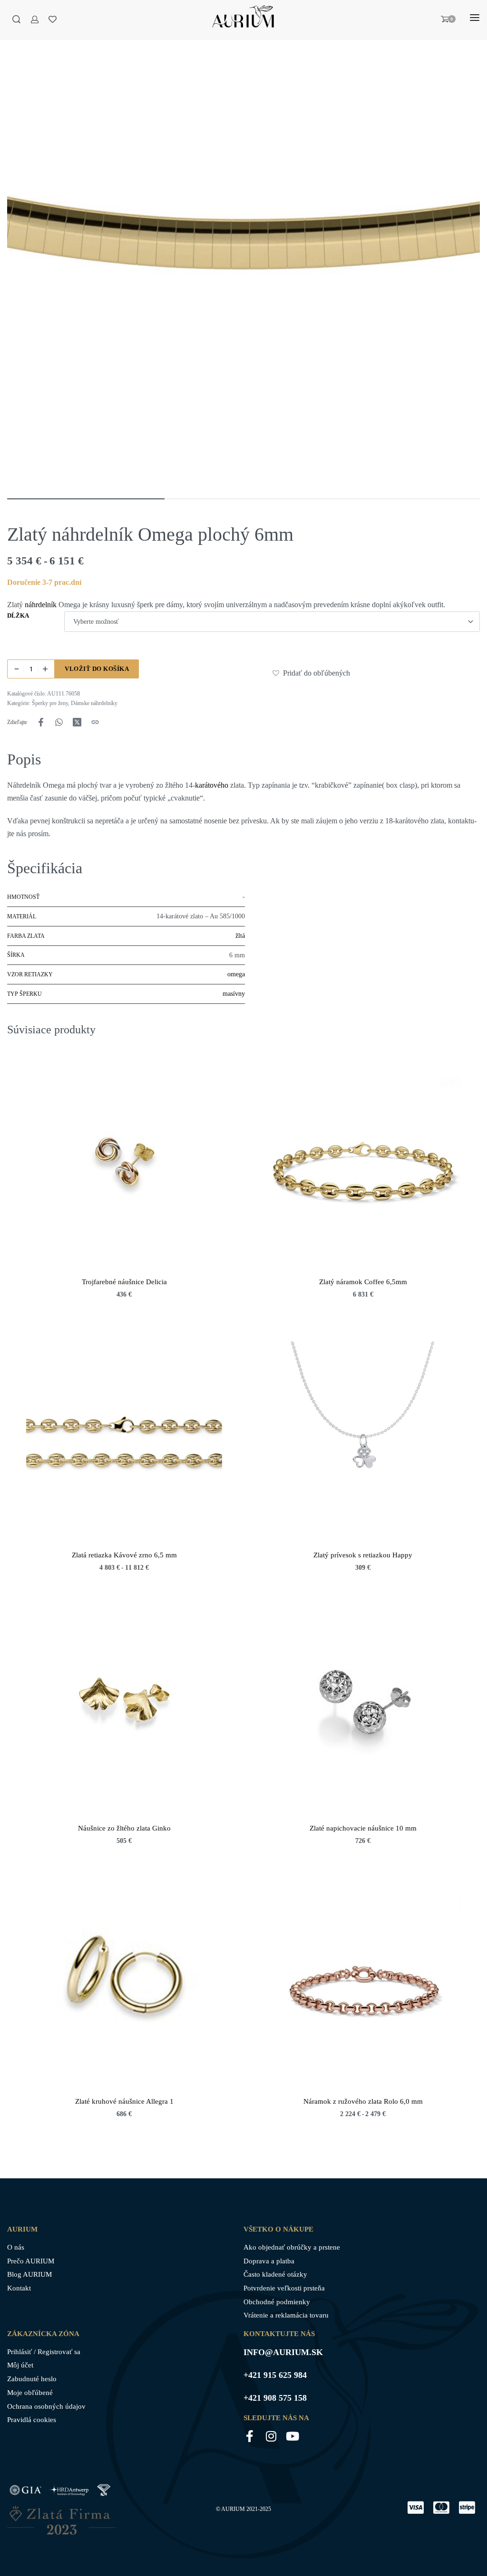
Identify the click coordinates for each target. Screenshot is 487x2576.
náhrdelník (41, 605)
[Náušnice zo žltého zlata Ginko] (124, 1712)
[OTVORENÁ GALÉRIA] (243, 253)
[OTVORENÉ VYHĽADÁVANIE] (16, 19)
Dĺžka (18, 615)
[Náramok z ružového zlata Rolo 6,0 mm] (363, 1985)
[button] (277, 673)
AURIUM (233, 2509)
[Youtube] (292, 2436)
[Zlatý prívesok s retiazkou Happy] (363, 1439)
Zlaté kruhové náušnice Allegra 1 (124, 2101)
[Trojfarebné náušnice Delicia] (124, 1166)
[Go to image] (86, 499)
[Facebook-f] (249, 2436)
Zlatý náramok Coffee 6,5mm (363, 1282)
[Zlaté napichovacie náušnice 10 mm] (363, 1712)
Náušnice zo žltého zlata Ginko (124, 1828)
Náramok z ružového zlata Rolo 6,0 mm (363, 2101)
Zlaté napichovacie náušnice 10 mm (363, 1828)
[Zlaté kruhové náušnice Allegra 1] (124, 1985)
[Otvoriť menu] (475, 18)
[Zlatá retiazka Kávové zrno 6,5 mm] (124, 1439)
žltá (240, 936)
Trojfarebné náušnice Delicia (124, 1282)
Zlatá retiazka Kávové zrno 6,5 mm (124, 1555)
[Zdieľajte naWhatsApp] (59, 722)
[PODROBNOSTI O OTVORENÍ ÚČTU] (35, 19)
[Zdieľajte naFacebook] (41, 722)
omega (236, 974)
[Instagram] (271, 2436)
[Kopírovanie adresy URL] (95, 722)
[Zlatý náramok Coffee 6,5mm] (363, 1166)
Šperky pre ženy (50, 703)
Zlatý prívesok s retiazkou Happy (363, 1555)
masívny (234, 994)
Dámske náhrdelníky (94, 703)
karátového (212, 785)
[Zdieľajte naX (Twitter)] (77, 722)
